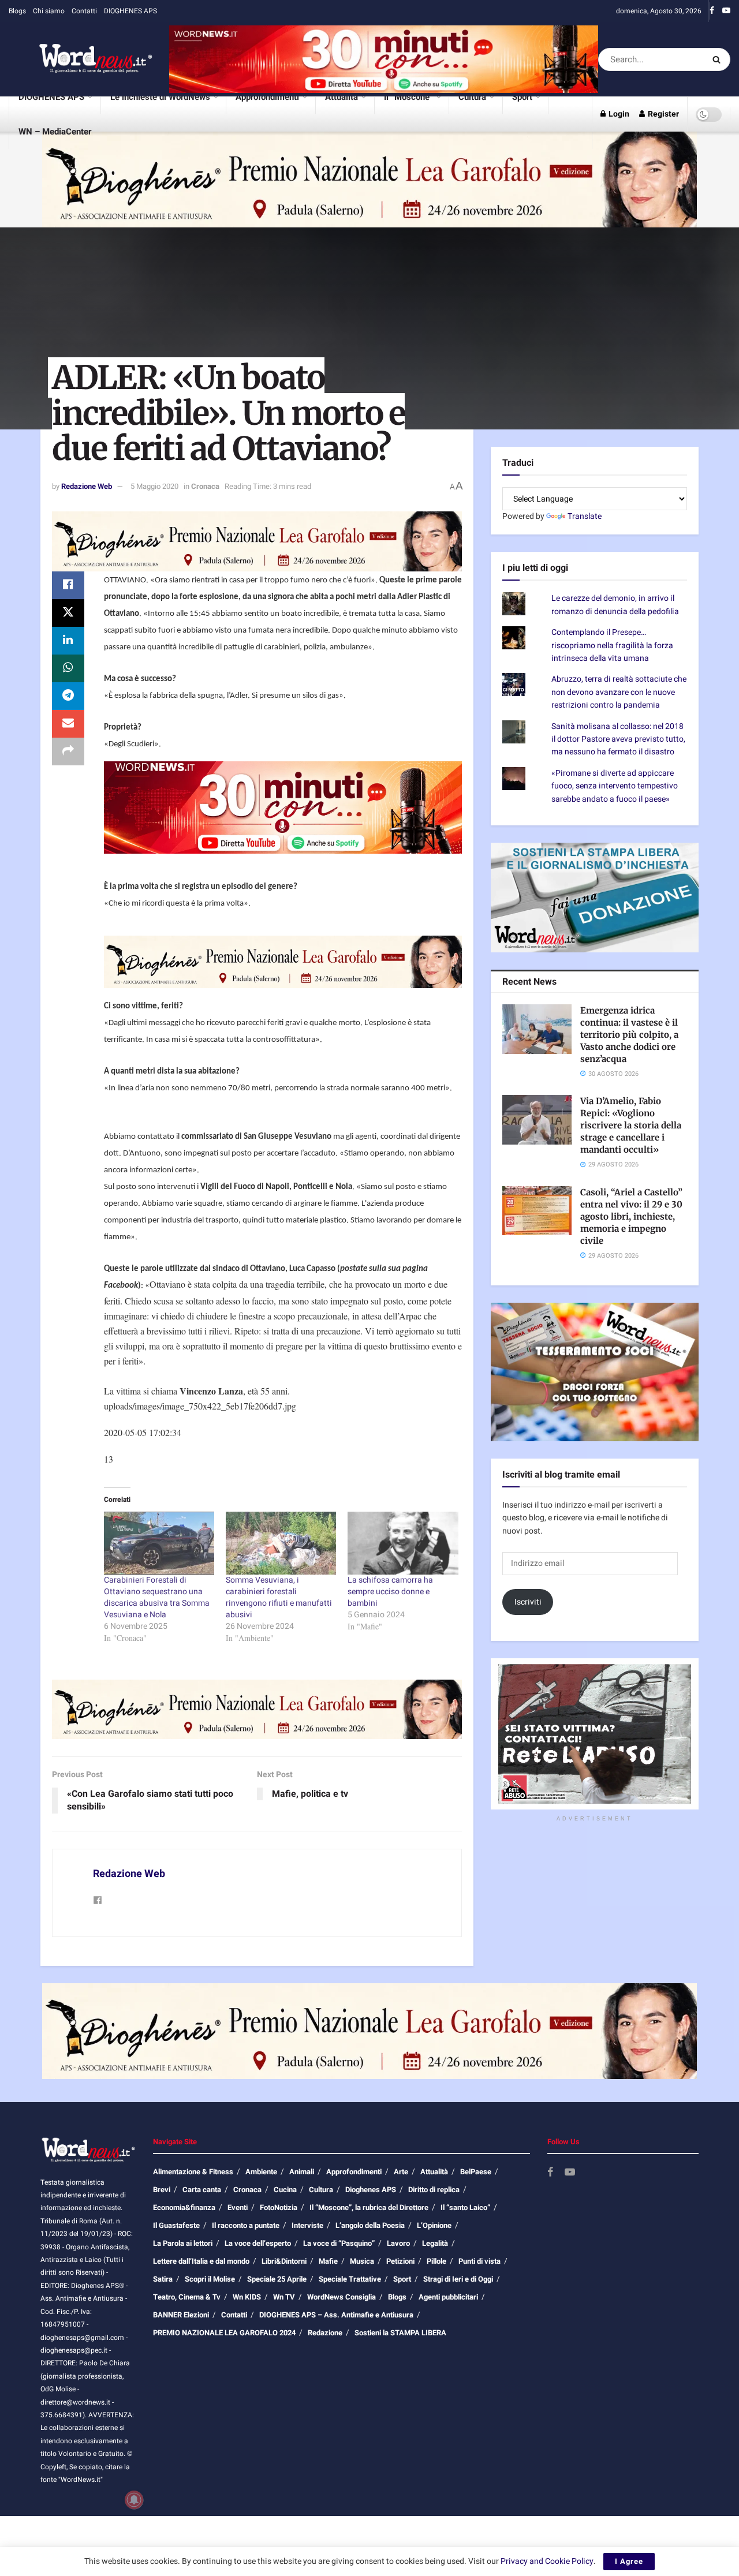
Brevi (162, 2190)
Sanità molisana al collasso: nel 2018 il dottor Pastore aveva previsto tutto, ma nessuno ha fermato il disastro (618, 739)
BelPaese (476, 2172)
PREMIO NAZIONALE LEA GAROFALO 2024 (224, 2333)
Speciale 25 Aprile (277, 2279)
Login (618, 114)
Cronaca (205, 486)
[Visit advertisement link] (384, 59)
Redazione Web (87, 486)
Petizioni (400, 2261)
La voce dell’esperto (258, 2243)
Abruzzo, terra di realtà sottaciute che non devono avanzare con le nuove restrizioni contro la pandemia (619, 692)
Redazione (325, 2333)
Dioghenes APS (371, 2190)
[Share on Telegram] (68, 696)
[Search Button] (719, 59)
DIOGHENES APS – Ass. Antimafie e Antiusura (336, 2315)
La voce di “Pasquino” (339, 2243)
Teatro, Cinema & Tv (187, 2297)
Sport (522, 97)
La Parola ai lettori (183, 2243)
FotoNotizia (279, 2207)
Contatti (84, 11)
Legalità (435, 2243)
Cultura (472, 97)
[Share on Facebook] (68, 585)
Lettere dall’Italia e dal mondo (201, 2261)
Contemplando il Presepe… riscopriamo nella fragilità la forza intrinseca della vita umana (612, 645)
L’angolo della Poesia (370, 2225)
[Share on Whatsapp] (68, 668)
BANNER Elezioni (181, 2315)
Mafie (328, 2261)
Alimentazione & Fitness (193, 2172)
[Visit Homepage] (81, 59)
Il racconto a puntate (246, 2225)
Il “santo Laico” (465, 2207)
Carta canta (202, 2190)
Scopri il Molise (210, 2279)
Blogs (17, 11)
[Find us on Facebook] (712, 11)
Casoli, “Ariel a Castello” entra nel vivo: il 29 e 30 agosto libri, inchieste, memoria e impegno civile (631, 1216)
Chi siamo (49, 11)
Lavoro (398, 2243)
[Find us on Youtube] (726, 11)
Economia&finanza (184, 2207)
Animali (302, 2172)
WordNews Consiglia (341, 2297)
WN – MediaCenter (55, 132)
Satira (163, 2279)
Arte (401, 2172)
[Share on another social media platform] (68, 752)
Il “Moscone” (408, 97)
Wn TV (284, 2297)
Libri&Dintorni (284, 2261)
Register (663, 114)
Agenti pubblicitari (448, 2297)
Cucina (285, 2190)
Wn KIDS (247, 2297)
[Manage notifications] (134, 2500)
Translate (585, 516)
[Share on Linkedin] (68, 641)
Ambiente (261, 2172)
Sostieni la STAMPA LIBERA (400, 2333)
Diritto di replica (434, 2190)
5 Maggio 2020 (154, 486)
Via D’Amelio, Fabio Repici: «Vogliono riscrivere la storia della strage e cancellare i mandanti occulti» (631, 1125)
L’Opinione (434, 2225)
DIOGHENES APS (130, 11)
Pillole (436, 2261)
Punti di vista (479, 2261)
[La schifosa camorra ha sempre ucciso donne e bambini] (403, 1543)
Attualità (341, 97)
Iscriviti (528, 1602)
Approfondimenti (267, 97)
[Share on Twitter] (68, 613)
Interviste (307, 2225)
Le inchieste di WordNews (160, 97)
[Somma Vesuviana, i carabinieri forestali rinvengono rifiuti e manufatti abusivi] (281, 1543)
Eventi (238, 2207)
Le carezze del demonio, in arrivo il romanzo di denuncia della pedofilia (615, 605)
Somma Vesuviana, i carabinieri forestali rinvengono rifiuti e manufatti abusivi (279, 1597)
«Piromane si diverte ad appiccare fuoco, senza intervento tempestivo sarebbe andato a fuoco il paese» (615, 786)
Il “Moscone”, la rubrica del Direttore (369, 2207)
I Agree (629, 2561)
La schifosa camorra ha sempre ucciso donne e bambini (390, 1592)
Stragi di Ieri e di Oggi (458, 2279)
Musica (362, 2261)
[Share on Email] (68, 724)
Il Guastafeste (176, 2225)
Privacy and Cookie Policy (547, 2561)
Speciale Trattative (350, 2279)
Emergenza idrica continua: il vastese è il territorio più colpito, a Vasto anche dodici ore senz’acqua (629, 1035)
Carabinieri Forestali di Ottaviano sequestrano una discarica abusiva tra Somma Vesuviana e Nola (157, 1597)
